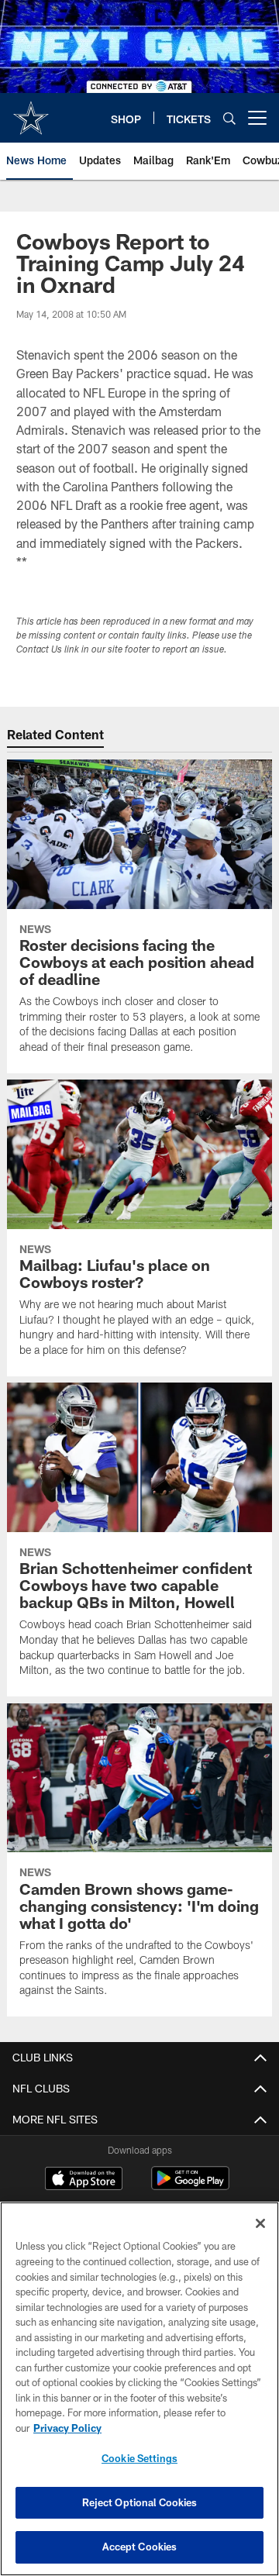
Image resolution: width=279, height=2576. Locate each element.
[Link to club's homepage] (31, 112)
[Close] (260, 2223)
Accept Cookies (140, 2547)
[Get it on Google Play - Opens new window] (190, 2186)
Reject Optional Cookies (140, 2502)
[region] (139, 2389)
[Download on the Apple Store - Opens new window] (84, 2180)
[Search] (229, 118)
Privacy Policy (67, 2428)
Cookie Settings (139, 2458)
